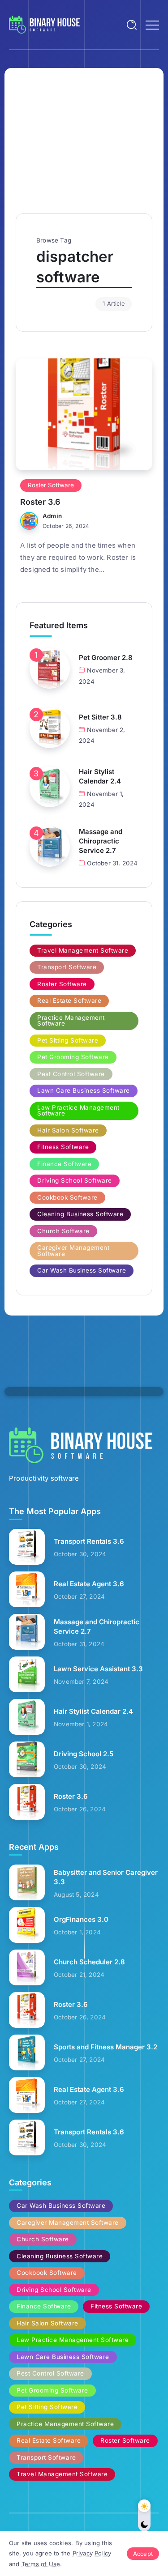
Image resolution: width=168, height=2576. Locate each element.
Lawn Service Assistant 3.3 (98, 1669)
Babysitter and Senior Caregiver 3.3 (106, 1877)
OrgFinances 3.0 (81, 1919)
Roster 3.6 (40, 502)
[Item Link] (84, 414)
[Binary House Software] (44, 24)
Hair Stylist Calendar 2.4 (100, 776)
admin (52, 516)
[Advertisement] (84, 146)
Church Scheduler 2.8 (89, 1962)
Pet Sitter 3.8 (100, 717)
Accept (143, 2554)
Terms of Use (41, 2564)
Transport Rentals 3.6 (89, 1541)
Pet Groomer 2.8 (106, 658)
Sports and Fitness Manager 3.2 (106, 2047)
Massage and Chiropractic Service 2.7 (101, 841)
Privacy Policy (92, 2553)
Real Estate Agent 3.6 (89, 1584)
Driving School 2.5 (84, 1754)
